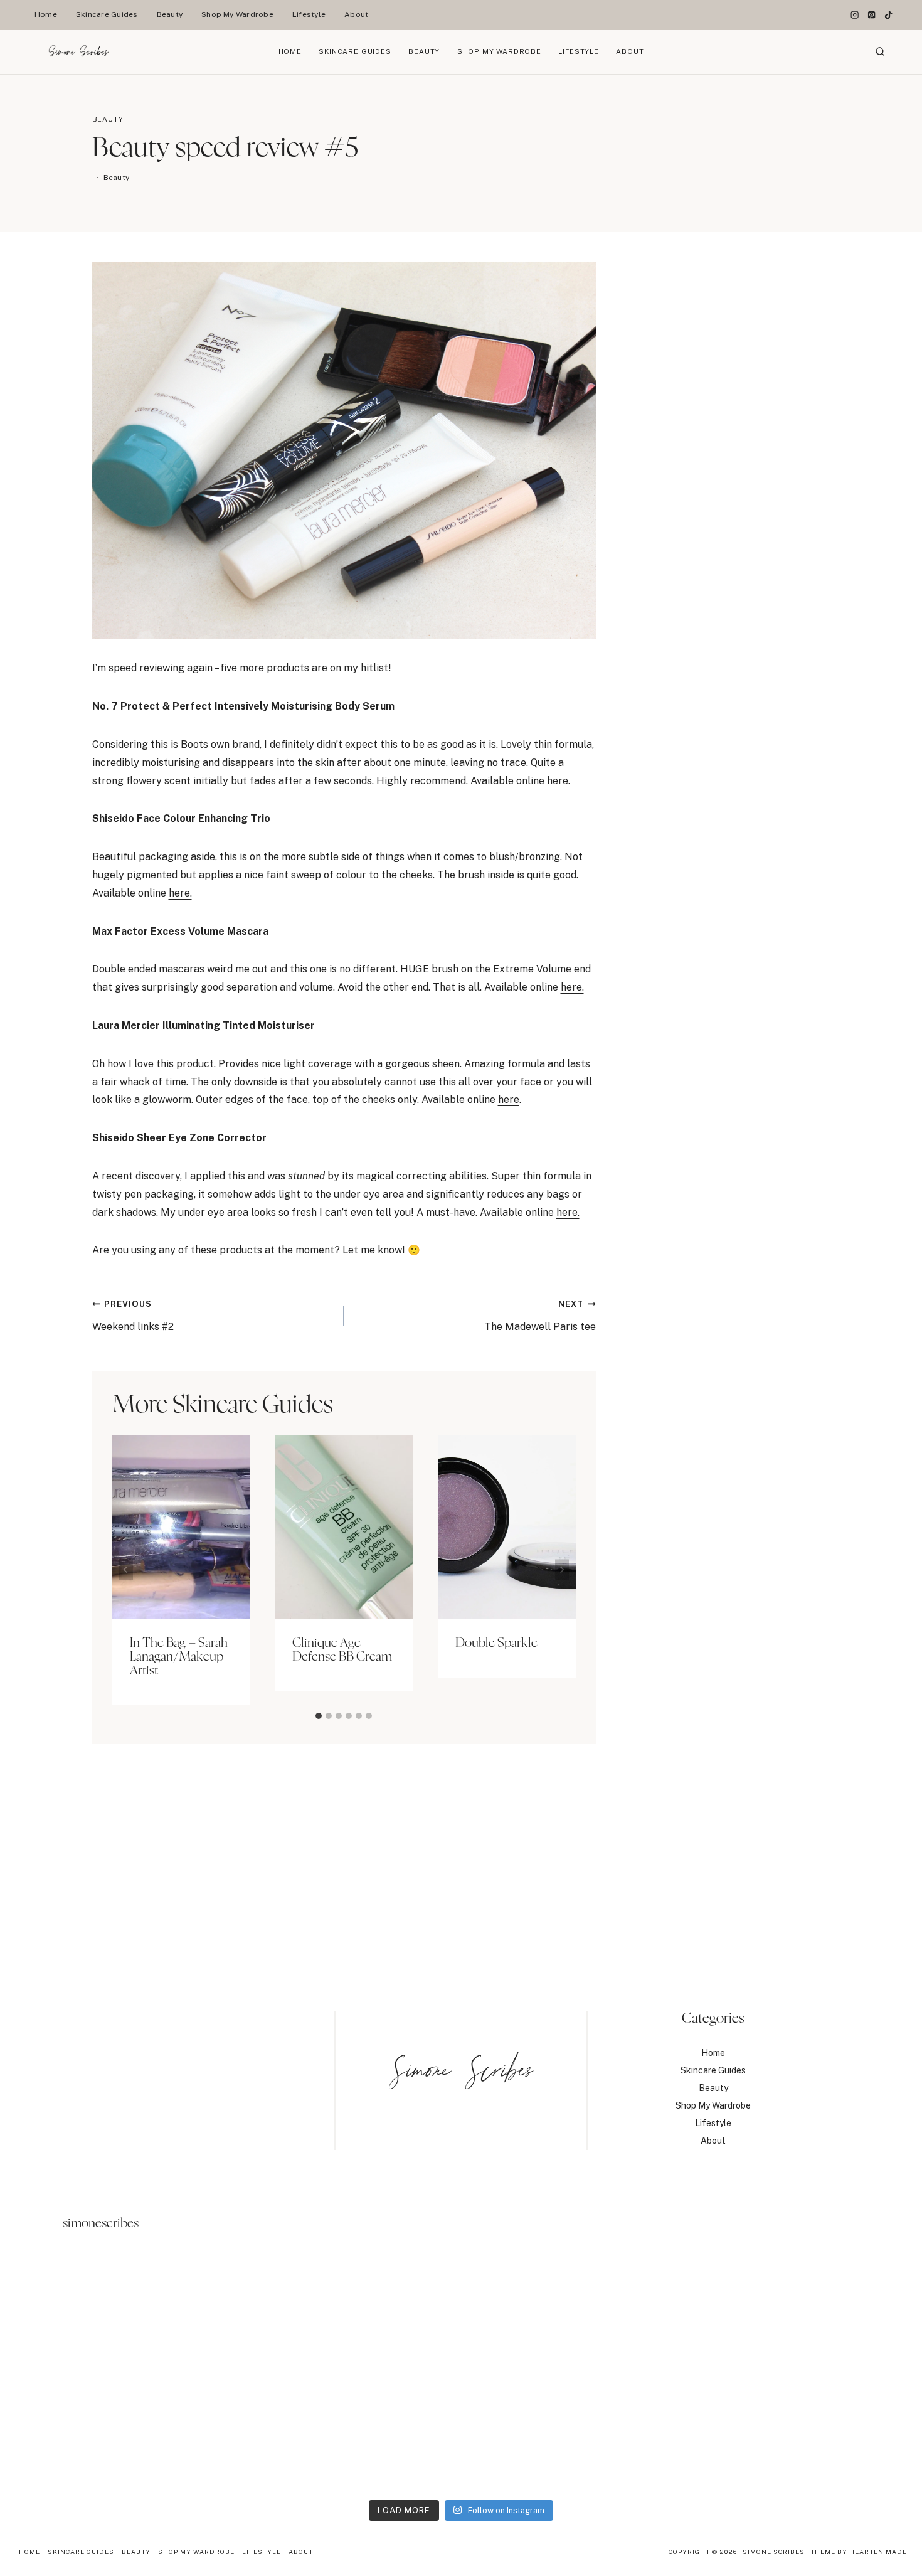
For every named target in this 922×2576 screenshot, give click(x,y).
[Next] (562, 1570)
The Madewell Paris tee (540, 1316)
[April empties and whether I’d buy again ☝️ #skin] (577, 2376)
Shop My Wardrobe (237, 14)
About (356, 14)
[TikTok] (888, 15)
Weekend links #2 (133, 1316)
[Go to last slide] (126, 1570)
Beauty (170, 14)
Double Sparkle (496, 1643)
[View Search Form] (880, 52)
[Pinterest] (872, 15)
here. (180, 893)
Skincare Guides (107, 14)
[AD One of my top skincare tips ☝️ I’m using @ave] (113, 2376)
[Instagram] (855, 15)
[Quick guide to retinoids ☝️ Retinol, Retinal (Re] (345, 2376)
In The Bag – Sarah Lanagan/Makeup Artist (179, 1657)
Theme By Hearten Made (859, 2552)
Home (46, 14)
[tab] (319, 1716)
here (509, 1099)
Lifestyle (309, 14)
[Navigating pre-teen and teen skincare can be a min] (809, 2376)
